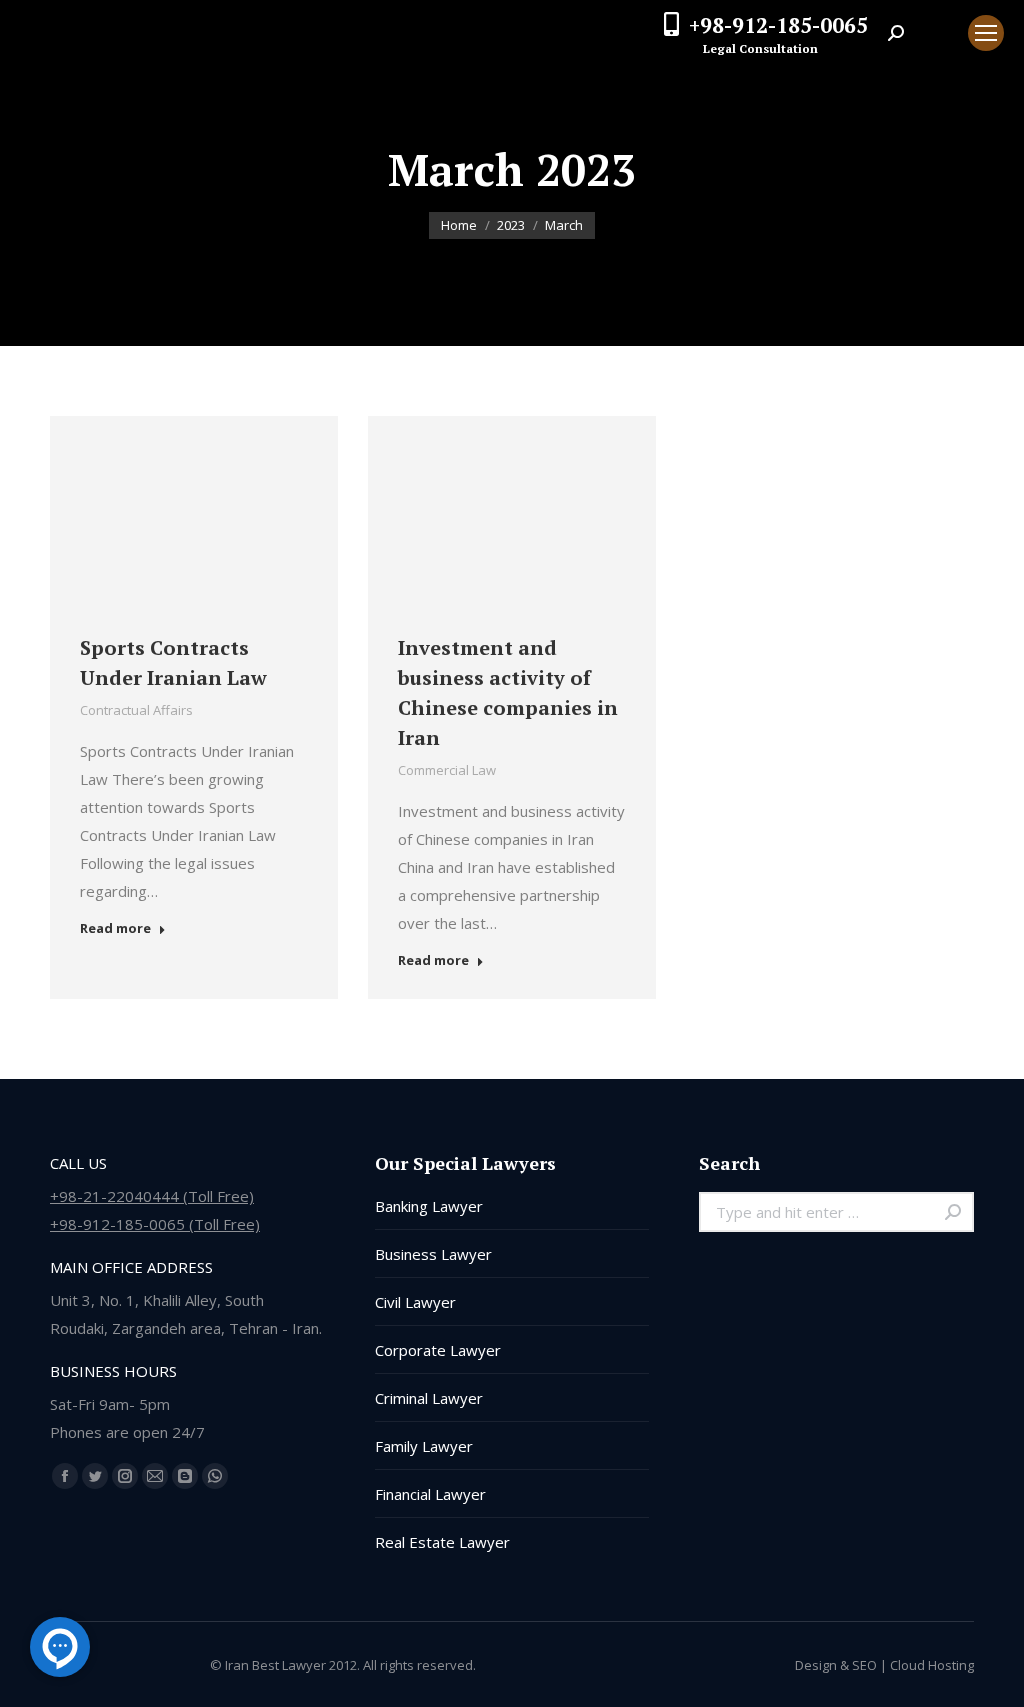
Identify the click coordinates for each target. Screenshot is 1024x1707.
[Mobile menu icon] (986, 33)
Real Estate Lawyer (442, 1542)
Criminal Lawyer (429, 1398)
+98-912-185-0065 (778, 25)
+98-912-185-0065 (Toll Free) (155, 1224)
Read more (115, 928)
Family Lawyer (424, 1446)
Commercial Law (447, 770)
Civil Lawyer (415, 1302)
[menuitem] (936, 33)
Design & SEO (836, 1665)
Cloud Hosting (932, 1665)
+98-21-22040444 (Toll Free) (152, 1196)
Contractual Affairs (136, 710)
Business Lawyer (433, 1254)
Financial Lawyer (430, 1494)
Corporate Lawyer (438, 1350)
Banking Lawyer (429, 1206)
